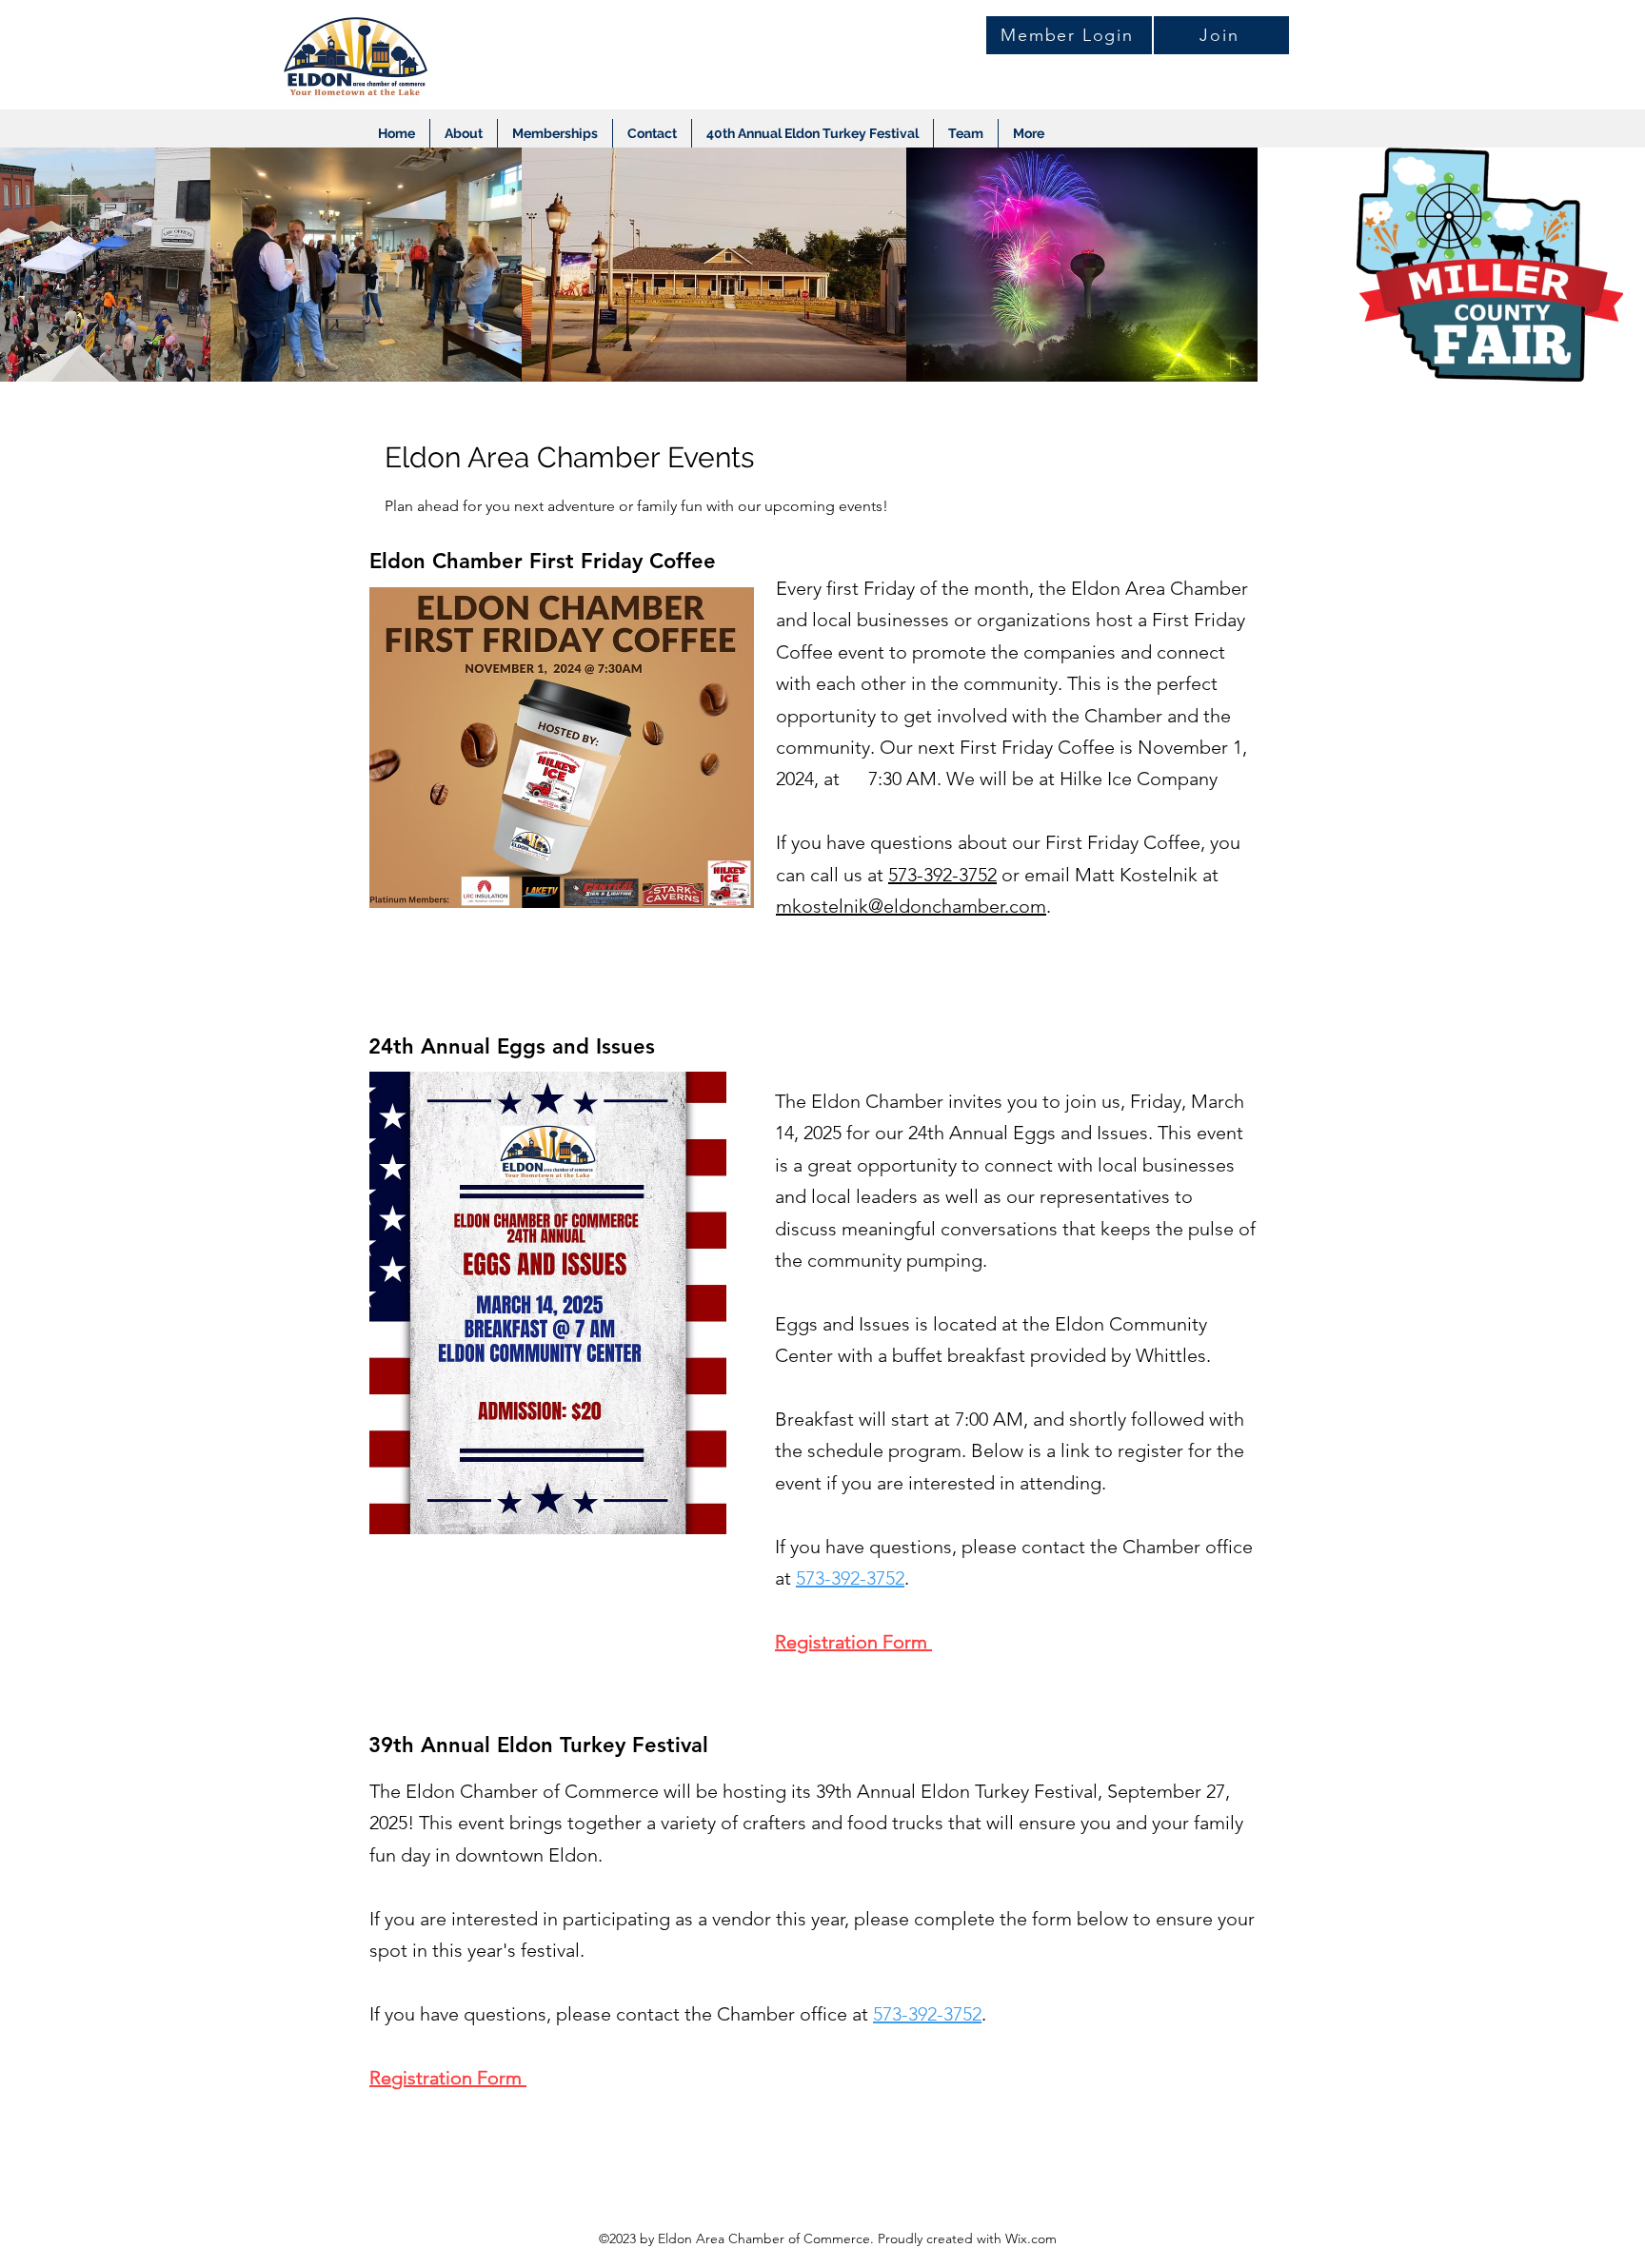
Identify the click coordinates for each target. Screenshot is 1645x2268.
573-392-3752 (942, 875)
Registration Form (853, 1642)
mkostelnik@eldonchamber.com (911, 906)
